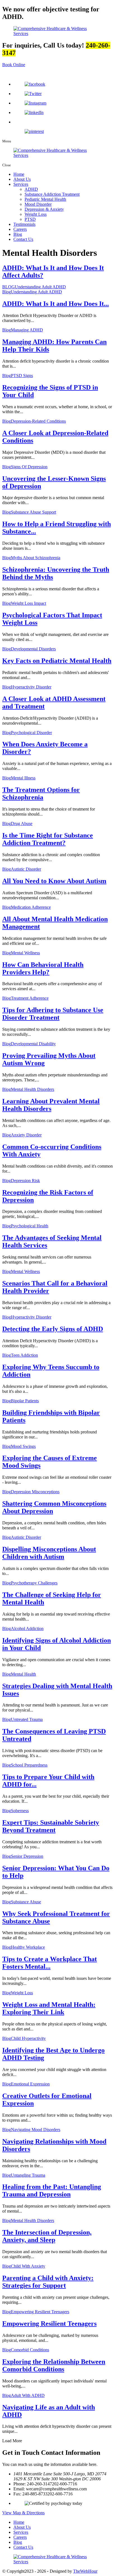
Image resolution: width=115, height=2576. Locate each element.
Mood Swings (23, 1446)
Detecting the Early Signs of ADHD (53, 1329)
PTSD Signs (22, 376)
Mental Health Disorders (33, 1089)
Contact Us (23, 239)
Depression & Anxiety (44, 209)
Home (19, 174)
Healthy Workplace (28, 1947)
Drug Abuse (22, 823)
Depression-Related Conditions (38, 421)
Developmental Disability (33, 1044)
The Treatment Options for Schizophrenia (41, 793)
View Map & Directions (23, 2513)
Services (21, 184)
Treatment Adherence (30, 998)
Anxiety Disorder (26, 1135)
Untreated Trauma (27, 1719)
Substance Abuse (26, 1902)
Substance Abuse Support (33, 512)
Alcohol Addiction (27, 1628)
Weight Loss (36, 214)
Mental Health (23, 1674)
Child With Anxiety (28, 2266)
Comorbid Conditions (30, 2350)
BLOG (9, 287)
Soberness (20, 1811)
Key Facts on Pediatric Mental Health (57, 661)
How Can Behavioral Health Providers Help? (43, 968)
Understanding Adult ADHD (40, 287)
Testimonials (24, 224)
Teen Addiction (24, 1355)
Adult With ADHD (28, 2395)
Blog (18, 234)
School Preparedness (29, 1765)
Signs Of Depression (29, 467)
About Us (22, 179)
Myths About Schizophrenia (36, 558)
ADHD (31, 189)
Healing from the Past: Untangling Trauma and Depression (52, 2190)
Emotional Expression (30, 2084)
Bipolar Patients (25, 1401)
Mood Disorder (38, 204)
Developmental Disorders (33, 649)
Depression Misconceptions (35, 1492)
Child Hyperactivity (28, 2038)
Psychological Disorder (31, 733)
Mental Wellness (25, 953)
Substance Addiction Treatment (52, 194)
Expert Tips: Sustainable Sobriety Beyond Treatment (51, 1826)
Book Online (14, 65)
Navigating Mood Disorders (36, 2130)
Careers (20, 229)
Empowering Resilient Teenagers (40, 2312)
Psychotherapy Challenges (34, 1583)
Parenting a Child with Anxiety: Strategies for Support (48, 2282)
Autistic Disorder (26, 869)
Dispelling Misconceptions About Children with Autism (49, 1553)
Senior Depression (27, 1856)
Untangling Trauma (28, 2175)
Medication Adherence (31, 907)
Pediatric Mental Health (45, 199)
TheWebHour (85, 2571)
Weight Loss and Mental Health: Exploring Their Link (49, 2008)
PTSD (30, 219)
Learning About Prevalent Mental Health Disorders (51, 1105)
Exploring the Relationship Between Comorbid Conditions (54, 2365)
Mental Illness (23, 778)
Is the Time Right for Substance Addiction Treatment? (48, 839)
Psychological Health (30, 1226)
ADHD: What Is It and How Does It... (56, 304)
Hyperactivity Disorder (31, 687)
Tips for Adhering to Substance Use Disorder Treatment (53, 1014)
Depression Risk (25, 1181)
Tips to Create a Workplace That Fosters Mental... (50, 1963)
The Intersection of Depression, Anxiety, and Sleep (47, 2236)
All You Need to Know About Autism (54, 881)
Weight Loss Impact (28, 603)
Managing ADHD (27, 330)
